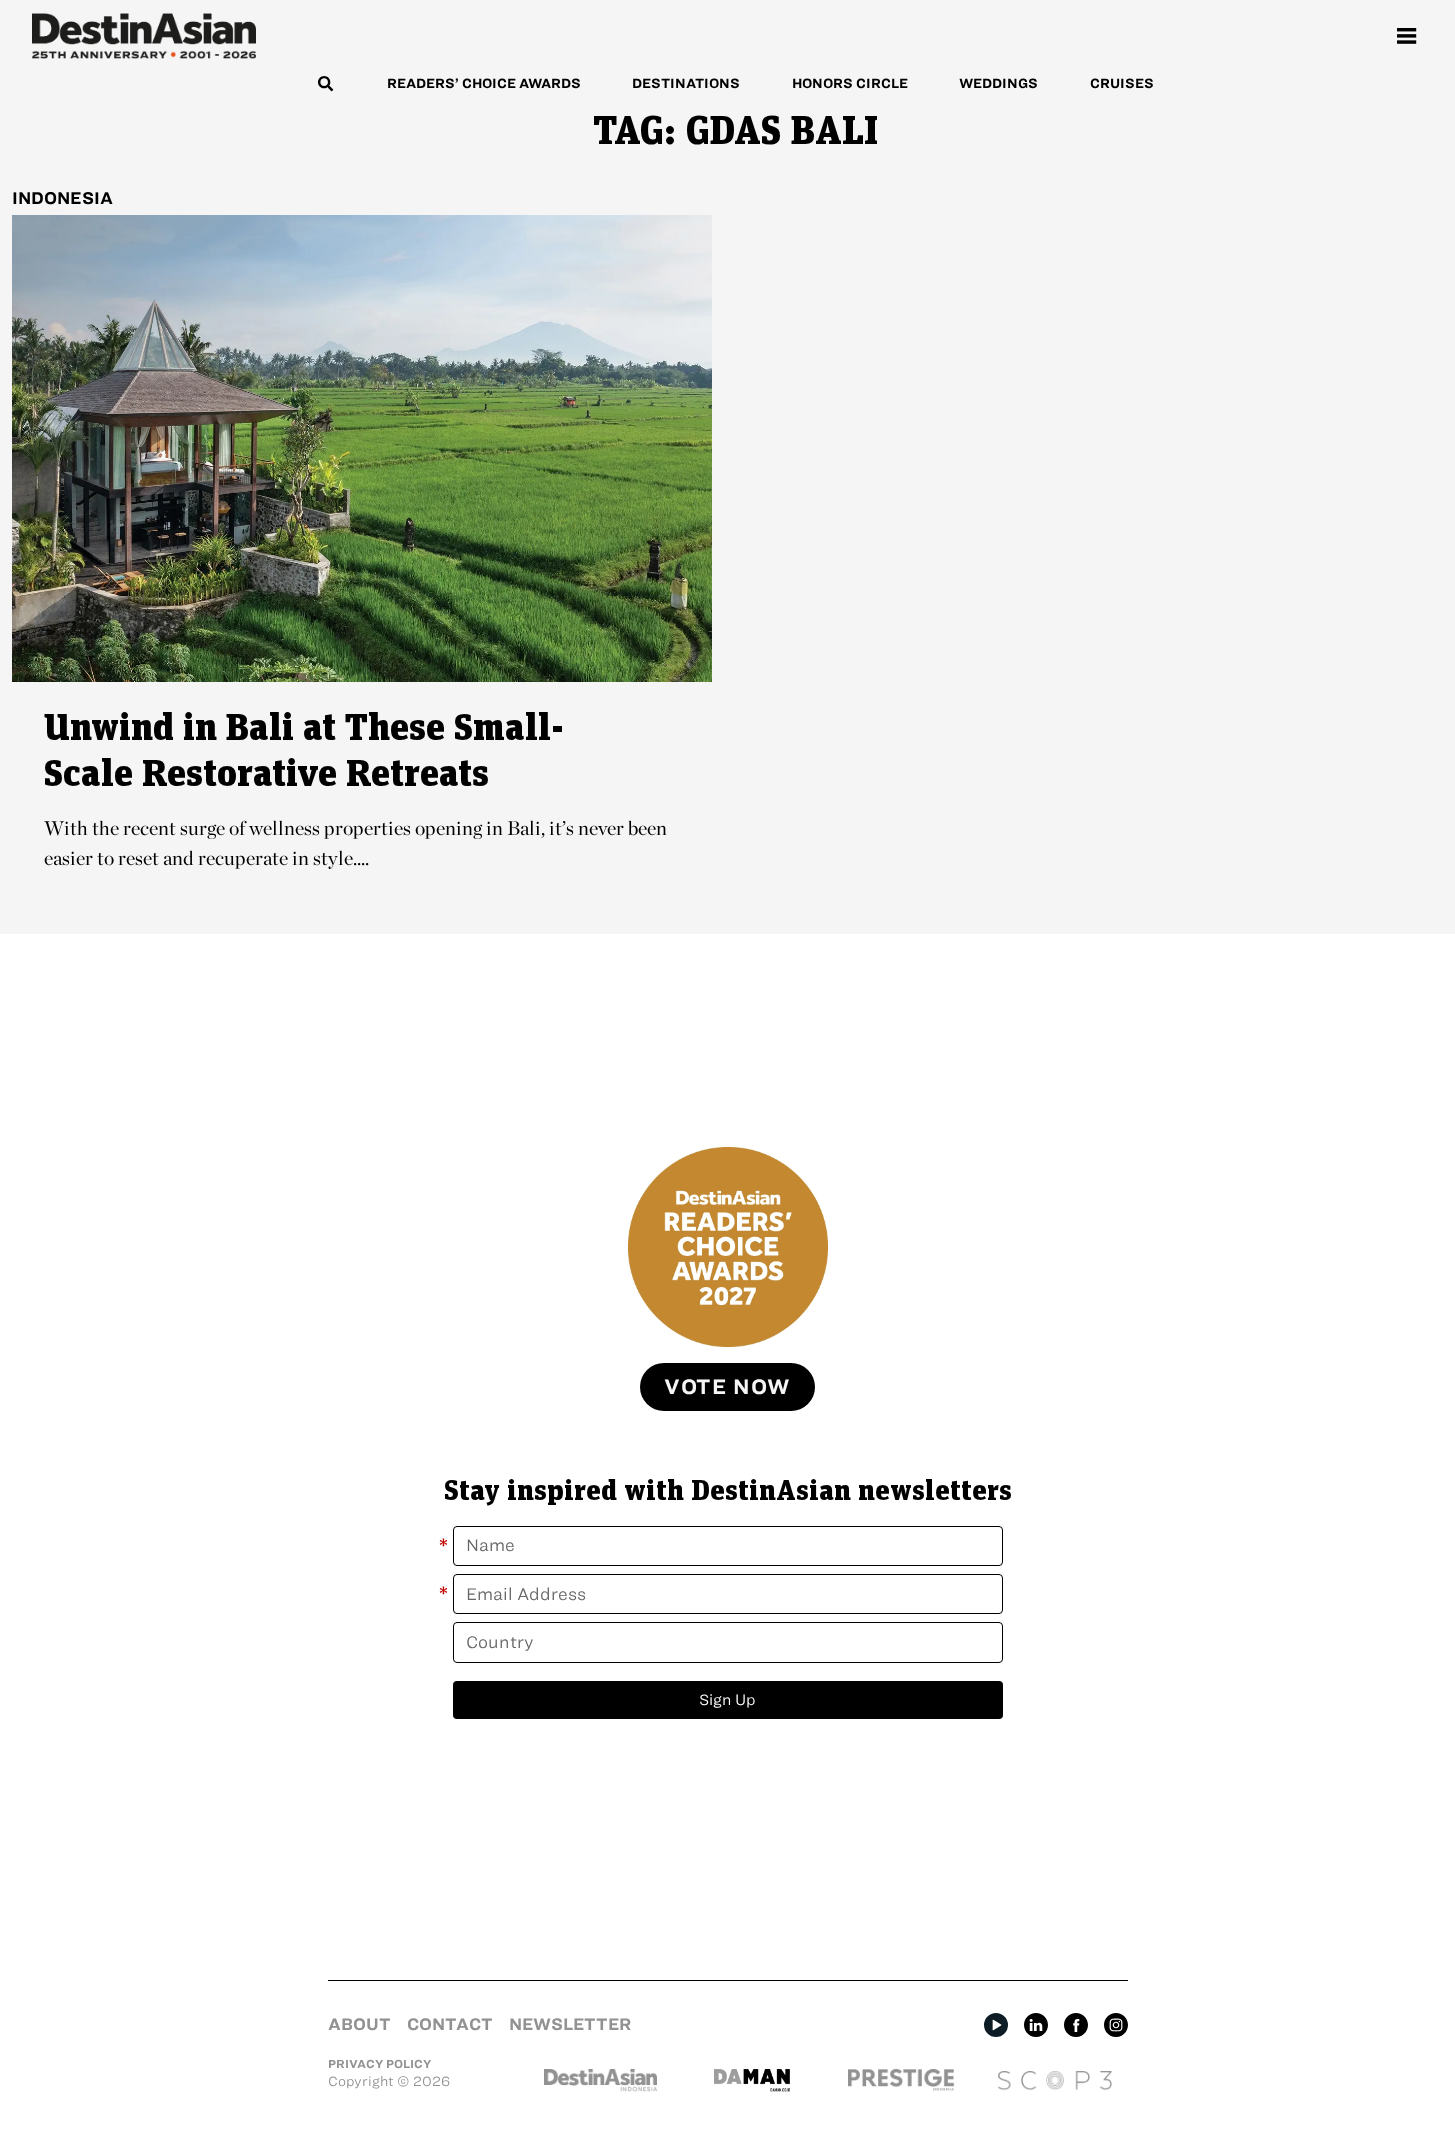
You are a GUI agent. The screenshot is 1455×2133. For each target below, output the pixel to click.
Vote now (727, 1386)
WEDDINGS (998, 83)
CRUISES (1122, 83)
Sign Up (727, 1699)
